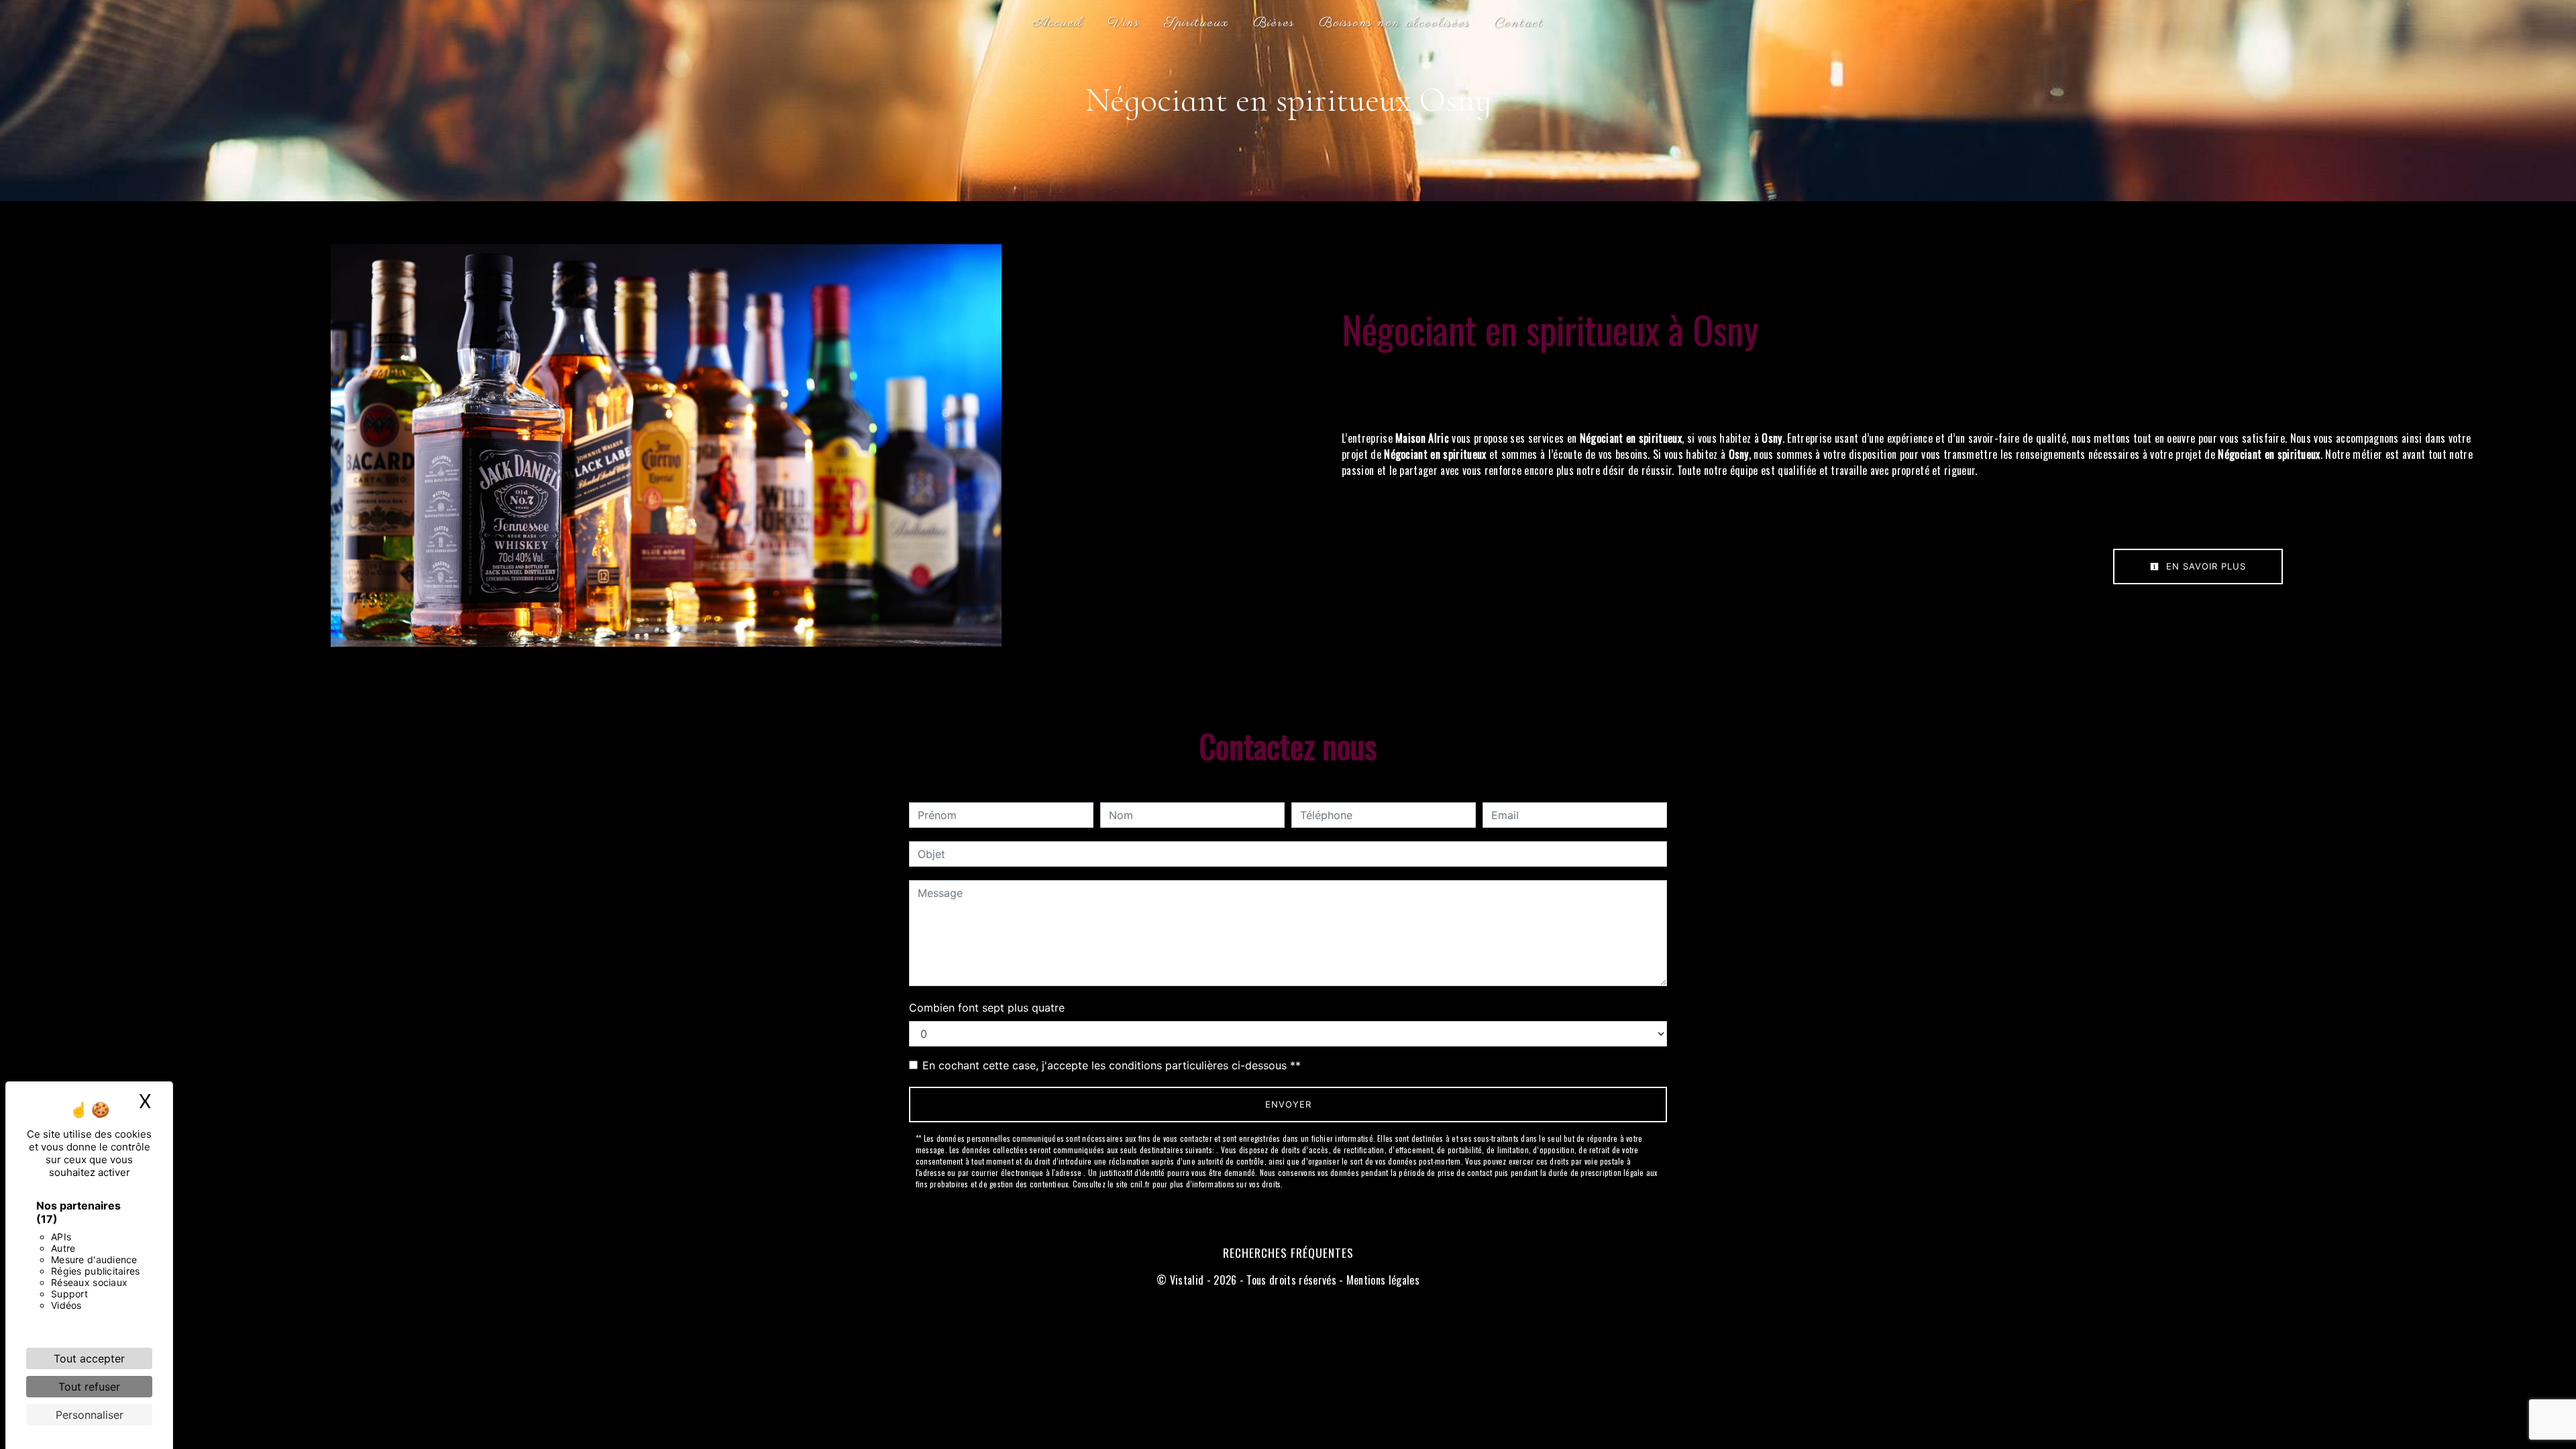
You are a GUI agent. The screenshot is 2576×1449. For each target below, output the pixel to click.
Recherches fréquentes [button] (1288, 1252)
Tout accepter (89, 1358)
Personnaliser (90, 1415)
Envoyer (1288, 1104)
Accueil (1058, 23)
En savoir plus (2204, 566)
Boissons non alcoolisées (1394, 23)
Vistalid (1187, 1280)
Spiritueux (1196, 23)
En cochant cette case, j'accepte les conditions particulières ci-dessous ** (1112, 1065)
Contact (1519, 23)
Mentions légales (1382, 1280)
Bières (1274, 23)
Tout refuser (89, 1387)
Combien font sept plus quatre (987, 1008)
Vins (1124, 23)
